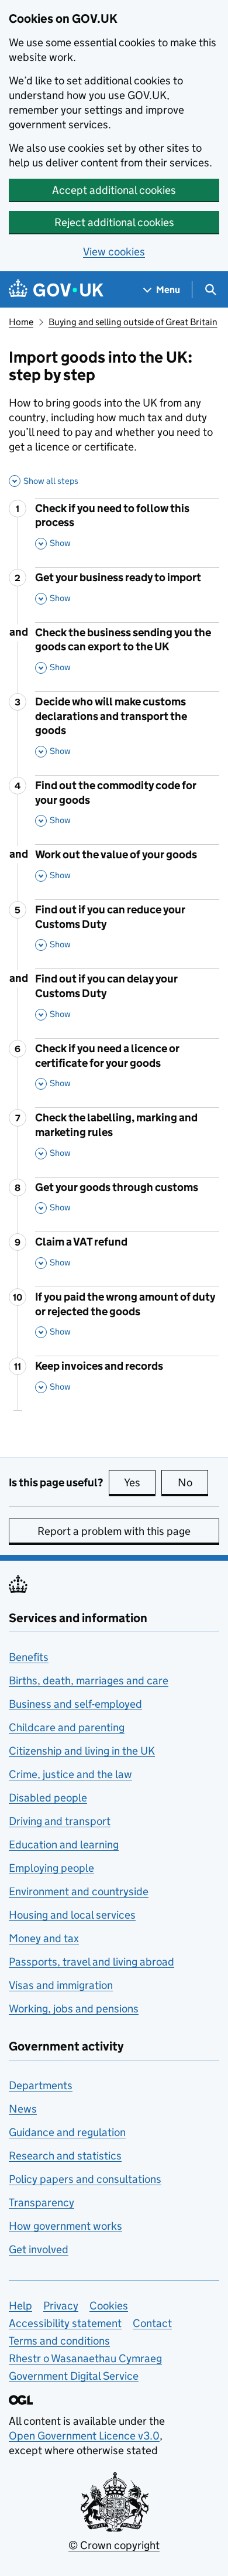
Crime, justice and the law (70, 1774)
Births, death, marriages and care (89, 1681)
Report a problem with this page (114, 1531)
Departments (41, 2085)
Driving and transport (60, 1821)
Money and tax (44, 1938)
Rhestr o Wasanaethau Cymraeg (85, 2358)
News (23, 2109)
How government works (65, 2226)
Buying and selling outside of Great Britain (133, 322)
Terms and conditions (59, 2341)
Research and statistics (65, 2156)
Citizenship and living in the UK (82, 1751)
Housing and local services (72, 1915)
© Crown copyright (114, 2545)
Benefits (29, 1657)
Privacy (61, 2306)
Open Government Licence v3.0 (84, 2436)
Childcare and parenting (67, 1727)
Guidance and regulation (67, 2132)
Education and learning (64, 1845)
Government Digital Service (74, 2376)
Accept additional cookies (114, 190)
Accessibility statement (65, 2323)
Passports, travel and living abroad (91, 1962)
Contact (152, 2323)
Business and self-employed (75, 1704)
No (193, 1483)
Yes (140, 1483)
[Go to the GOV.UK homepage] (56, 290)
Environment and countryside (79, 1891)
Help (20, 2306)
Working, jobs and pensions (74, 2009)
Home (21, 322)
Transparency (42, 2203)
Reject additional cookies (114, 222)
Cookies (109, 2306)
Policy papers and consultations (85, 2179)
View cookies (114, 252)
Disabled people (48, 1798)
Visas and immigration (61, 1985)
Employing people (51, 1868)
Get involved (39, 2249)
